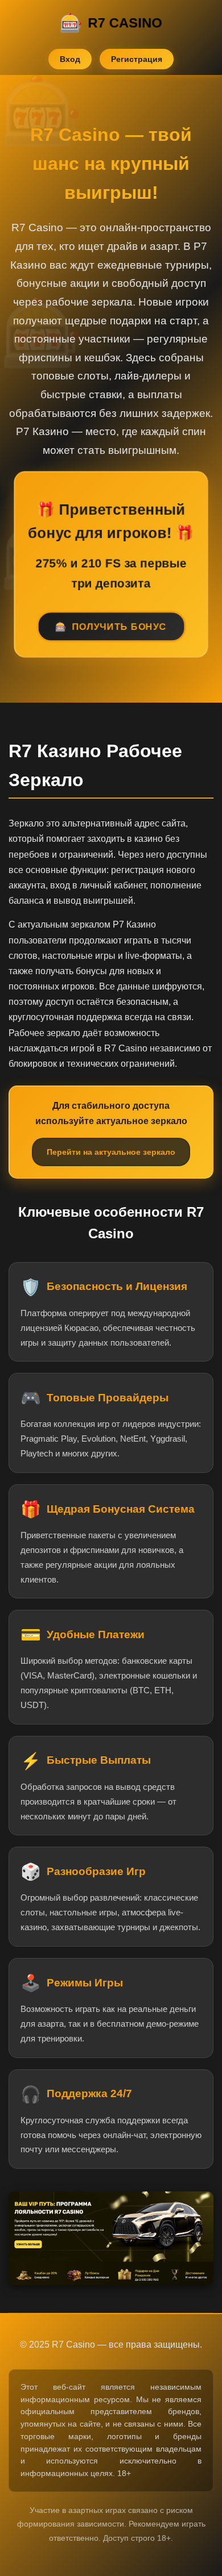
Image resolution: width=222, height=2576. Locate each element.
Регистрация (137, 59)
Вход (70, 59)
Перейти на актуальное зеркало (111, 1152)
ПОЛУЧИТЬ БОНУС (120, 629)
